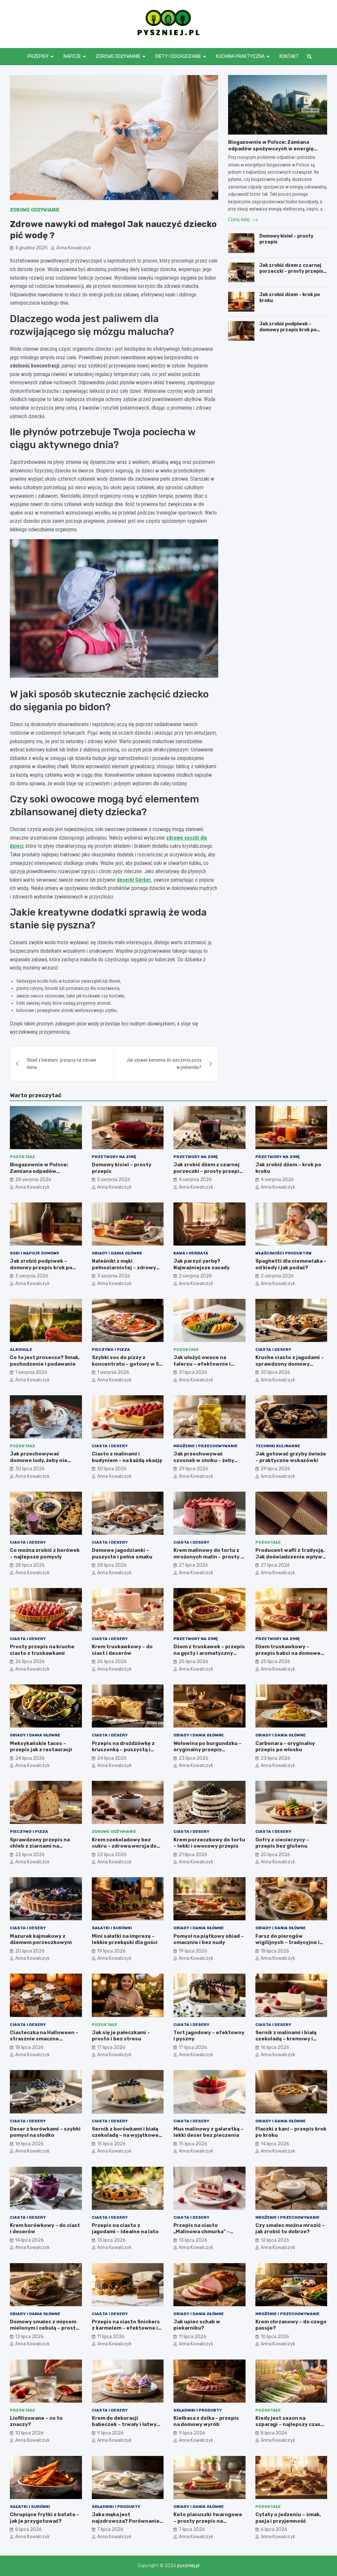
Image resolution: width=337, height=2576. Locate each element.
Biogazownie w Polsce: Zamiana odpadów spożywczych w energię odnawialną (271, 149)
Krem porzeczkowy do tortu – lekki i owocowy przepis (209, 1843)
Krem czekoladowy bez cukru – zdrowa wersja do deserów (124, 1846)
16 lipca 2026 (275, 2047)
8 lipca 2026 (274, 2433)
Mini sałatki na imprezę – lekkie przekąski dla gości (125, 1939)
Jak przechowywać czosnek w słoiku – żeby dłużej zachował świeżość (206, 1460)
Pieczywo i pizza (111, 1350)
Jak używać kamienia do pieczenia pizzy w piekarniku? (164, 1064)
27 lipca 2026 (193, 1565)
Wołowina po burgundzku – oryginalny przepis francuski (207, 1750)
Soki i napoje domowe (35, 1253)
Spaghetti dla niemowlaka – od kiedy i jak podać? (291, 1264)
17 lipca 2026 (111, 2047)
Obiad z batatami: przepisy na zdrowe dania (62, 1064)
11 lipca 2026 (111, 2337)
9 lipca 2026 (110, 2433)
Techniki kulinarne (278, 1446)
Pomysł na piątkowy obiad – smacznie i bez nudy (209, 1939)
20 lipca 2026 (275, 1855)
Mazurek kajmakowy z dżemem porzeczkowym (41, 1939)
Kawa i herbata (191, 1253)
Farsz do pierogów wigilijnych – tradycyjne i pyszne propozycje (287, 1943)
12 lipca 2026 (275, 2240)
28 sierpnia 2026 (33, 1180)
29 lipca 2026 (194, 1469)
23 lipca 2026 (194, 1758)
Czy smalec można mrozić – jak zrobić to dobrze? (290, 2229)
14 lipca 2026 (275, 2144)
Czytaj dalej (239, 219)
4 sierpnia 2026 (195, 1180)
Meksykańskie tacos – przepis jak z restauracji (41, 1747)
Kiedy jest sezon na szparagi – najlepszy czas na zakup (288, 2424)
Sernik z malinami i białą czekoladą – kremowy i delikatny (286, 2039)
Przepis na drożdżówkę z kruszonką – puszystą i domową (123, 1750)
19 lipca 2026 (111, 1951)
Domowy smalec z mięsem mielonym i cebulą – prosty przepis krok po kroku (44, 2328)
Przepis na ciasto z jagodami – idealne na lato (125, 2229)
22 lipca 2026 (30, 1855)
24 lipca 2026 (30, 1758)
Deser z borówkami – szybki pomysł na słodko (45, 2132)
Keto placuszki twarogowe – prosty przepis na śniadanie (208, 2521)
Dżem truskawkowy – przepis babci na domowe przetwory (288, 1653)
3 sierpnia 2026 (32, 1276)
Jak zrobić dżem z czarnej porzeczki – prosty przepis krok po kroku (291, 271)
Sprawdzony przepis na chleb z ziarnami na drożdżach (40, 1846)
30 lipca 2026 (275, 1372)
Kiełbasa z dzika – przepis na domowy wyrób (206, 2421)
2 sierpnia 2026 (195, 1276)
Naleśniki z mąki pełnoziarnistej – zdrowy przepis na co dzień (124, 1267)
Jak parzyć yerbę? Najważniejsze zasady (202, 1264)
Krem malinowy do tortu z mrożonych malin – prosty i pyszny (208, 1557)
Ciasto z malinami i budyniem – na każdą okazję (127, 1457)
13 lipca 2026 (111, 2240)
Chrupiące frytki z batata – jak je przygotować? (44, 2518)
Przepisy (38, 56)
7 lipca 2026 (110, 2529)
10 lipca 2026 (275, 2337)
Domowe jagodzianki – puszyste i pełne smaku (122, 1553)
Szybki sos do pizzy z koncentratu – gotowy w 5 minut (125, 1364)
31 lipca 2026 (193, 1372)
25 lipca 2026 (194, 1662)
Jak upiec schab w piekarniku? (197, 2325)
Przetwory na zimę (114, 1157)
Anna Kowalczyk (74, 248)
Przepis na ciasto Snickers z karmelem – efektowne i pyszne (126, 2328)
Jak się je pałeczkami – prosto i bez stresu (121, 2036)
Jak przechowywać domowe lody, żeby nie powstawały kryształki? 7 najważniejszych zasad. (43, 1464)
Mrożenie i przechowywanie (206, 1446)
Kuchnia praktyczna (240, 56)
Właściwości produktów (284, 1253)
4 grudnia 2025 (31, 248)
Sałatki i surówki (112, 1928)
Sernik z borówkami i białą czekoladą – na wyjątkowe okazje (125, 2135)
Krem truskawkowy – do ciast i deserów (122, 1650)
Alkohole (21, 1350)
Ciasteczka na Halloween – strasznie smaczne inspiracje (44, 2039)
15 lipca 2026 (111, 2144)
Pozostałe (23, 1157)
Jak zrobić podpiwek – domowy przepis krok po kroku (288, 330)
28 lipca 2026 (30, 1565)
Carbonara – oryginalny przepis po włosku (285, 1747)
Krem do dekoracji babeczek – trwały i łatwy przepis (124, 2424)
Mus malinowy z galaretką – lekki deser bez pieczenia (208, 2132)
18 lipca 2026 (275, 1951)
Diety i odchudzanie (178, 56)
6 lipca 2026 (274, 2529)
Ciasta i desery (273, 1350)
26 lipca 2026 (30, 1662)
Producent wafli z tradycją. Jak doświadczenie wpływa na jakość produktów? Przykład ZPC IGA (290, 1560)
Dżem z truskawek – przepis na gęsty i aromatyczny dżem (209, 1653)
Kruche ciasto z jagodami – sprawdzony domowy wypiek (290, 1364)
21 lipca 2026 (193, 1855)
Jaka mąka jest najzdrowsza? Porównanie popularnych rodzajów (126, 2521)
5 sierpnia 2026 (114, 1180)
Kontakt (289, 56)
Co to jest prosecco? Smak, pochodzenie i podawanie (45, 1361)
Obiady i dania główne (117, 1253)
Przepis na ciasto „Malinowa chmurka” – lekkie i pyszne (202, 2232)
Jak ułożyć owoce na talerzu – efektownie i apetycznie (202, 1364)
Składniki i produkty (198, 2410)
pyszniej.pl (188, 2566)
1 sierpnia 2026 (31, 1372)
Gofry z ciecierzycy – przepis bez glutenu (282, 1843)
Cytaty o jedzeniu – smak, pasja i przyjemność (288, 2518)
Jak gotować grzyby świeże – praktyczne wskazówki (291, 1457)
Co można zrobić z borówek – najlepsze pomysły (45, 1553)
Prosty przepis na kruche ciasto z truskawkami (42, 1650)
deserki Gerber (134, 880)
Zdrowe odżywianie (118, 56)
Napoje (72, 56)
